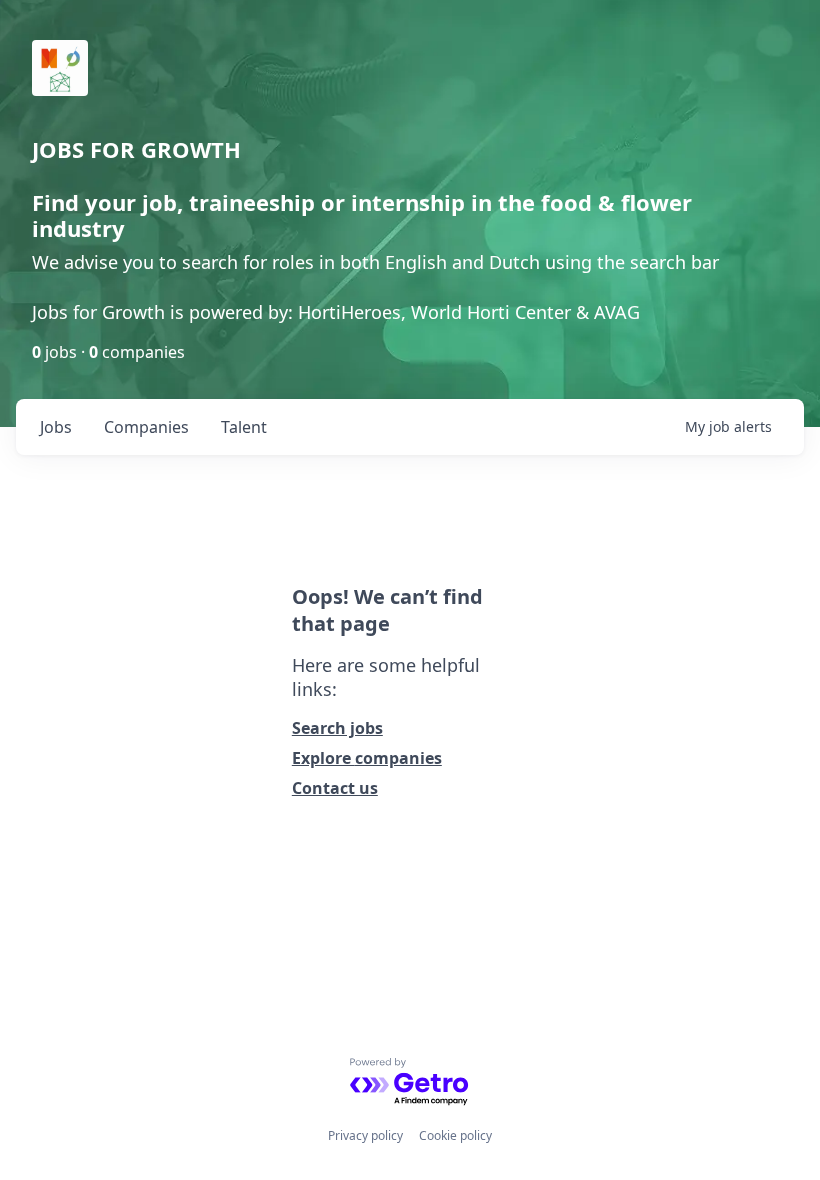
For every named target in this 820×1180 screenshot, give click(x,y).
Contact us (335, 788)
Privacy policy (365, 1135)
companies (146, 427)
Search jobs (337, 728)
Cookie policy (455, 1135)
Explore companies (367, 758)
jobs (56, 427)
